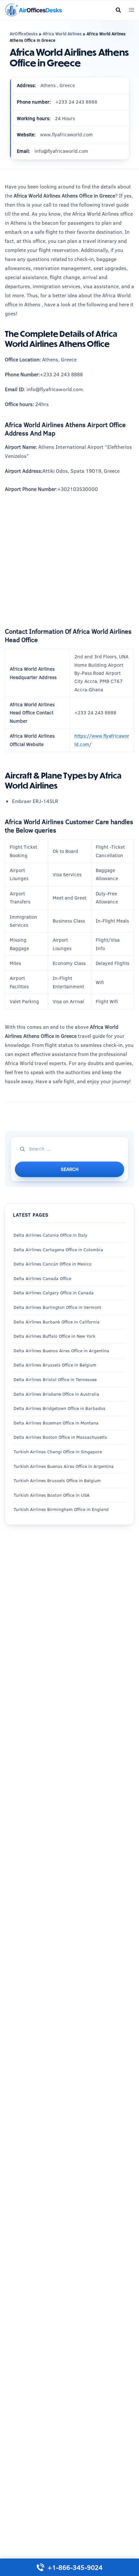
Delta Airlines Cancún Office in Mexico (53, 1264)
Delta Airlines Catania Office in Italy (50, 1235)
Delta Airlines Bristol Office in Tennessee (55, 1379)
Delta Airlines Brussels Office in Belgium (55, 1365)
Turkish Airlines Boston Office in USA (52, 1495)
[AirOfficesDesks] (33, 10)
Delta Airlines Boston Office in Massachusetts (60, 1437)
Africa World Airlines (62, 34)
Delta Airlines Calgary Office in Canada (54, 1293)
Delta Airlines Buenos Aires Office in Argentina (61, 1351)
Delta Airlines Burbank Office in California (57, 1322)
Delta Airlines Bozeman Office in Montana (56, 1423)
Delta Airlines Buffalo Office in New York (54, 1336)
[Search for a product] (118, 10)
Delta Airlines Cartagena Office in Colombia (58, 1250)
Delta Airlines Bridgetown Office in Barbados (59, 1408)
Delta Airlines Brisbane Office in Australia (56, 1394)
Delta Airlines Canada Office (42, 1278)
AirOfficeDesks (24, 34)
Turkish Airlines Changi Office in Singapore (58, 1452)
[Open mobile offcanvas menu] (132, 10)
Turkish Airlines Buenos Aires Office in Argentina (64, 1466)
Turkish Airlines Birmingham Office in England (61, 1509)
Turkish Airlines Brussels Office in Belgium (57, 1481)
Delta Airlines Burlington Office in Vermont (57, 1307)
